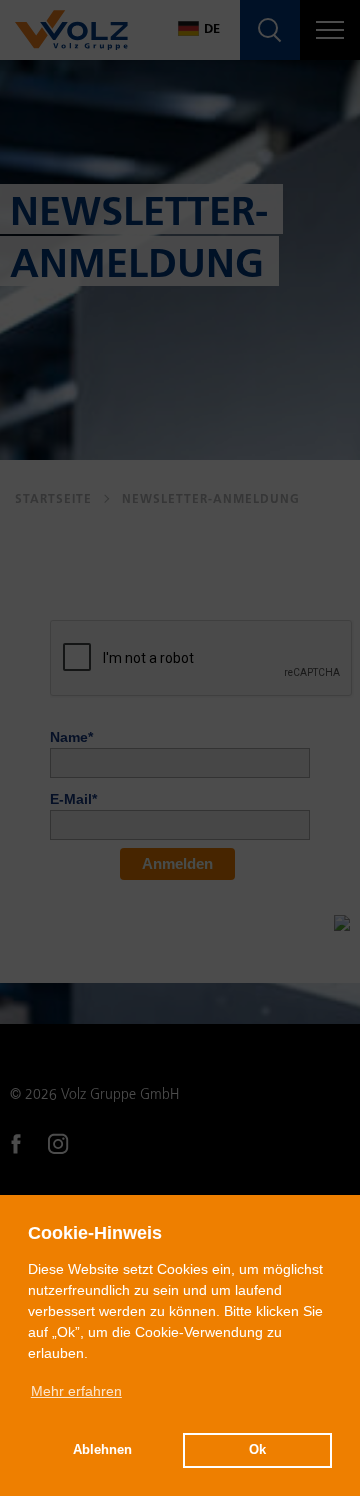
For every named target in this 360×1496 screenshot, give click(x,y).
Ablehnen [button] (102, 1450)
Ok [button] (257, 1450)
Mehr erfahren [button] (76, 1391)
